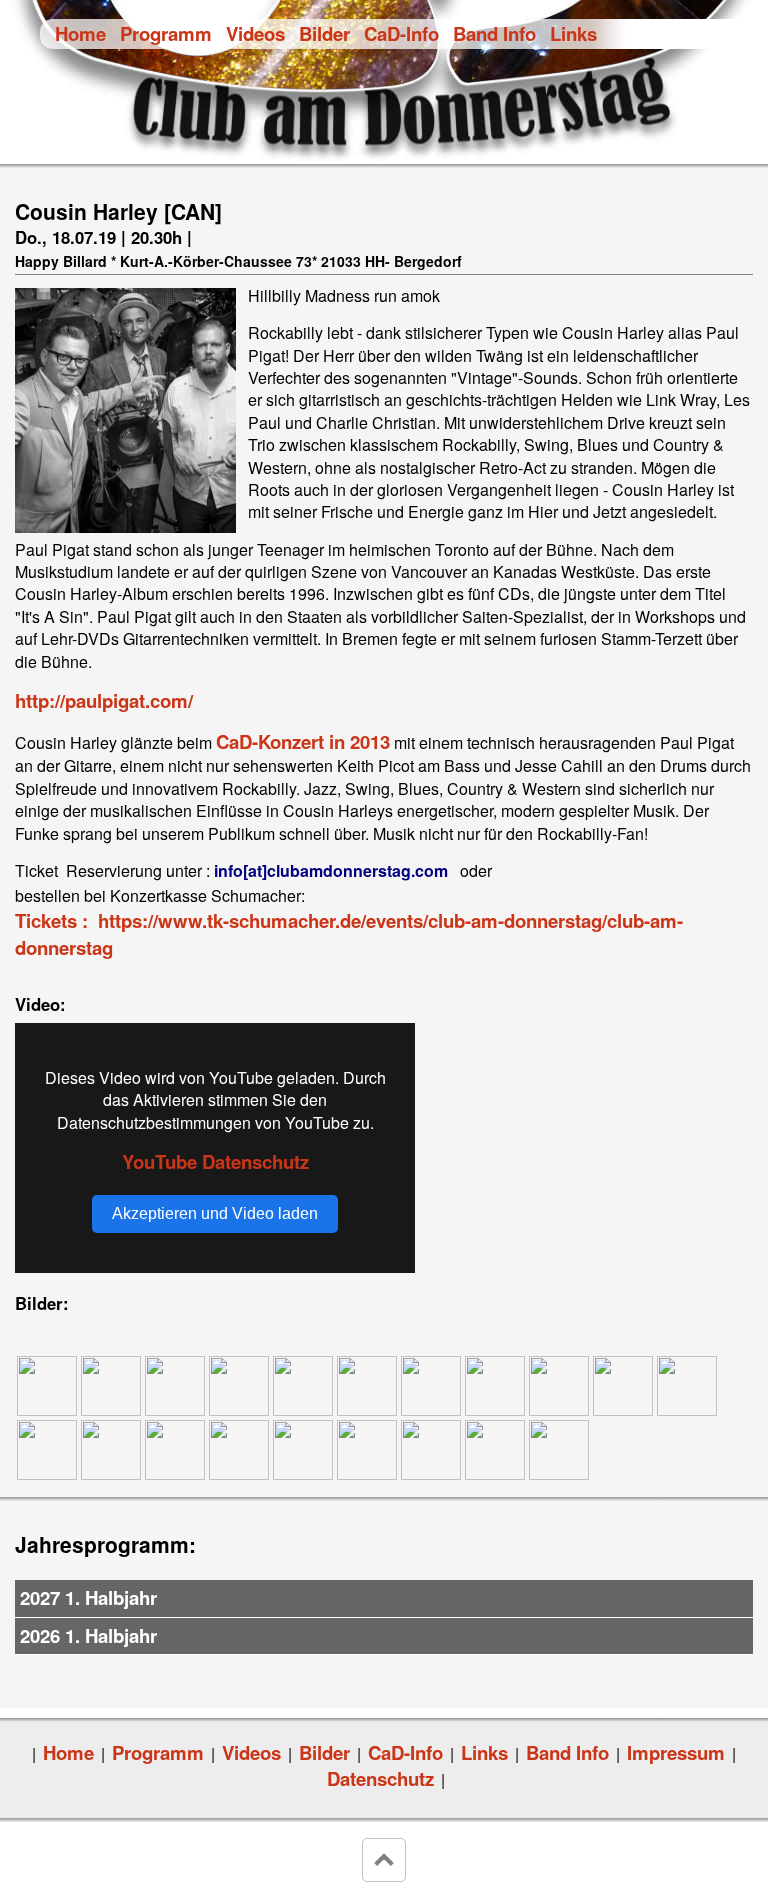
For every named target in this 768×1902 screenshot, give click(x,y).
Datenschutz (380, 1778)
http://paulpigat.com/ (104, 700)
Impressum (676, 1752)
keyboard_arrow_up (384, 1860)
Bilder (324, 33)
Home (80, 33)
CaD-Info (401, 33)
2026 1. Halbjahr (88, 1635)
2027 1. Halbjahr (88, 1597)
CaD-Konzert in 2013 (303, 741)
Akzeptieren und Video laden (215, 1213)
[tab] (384, 1599)
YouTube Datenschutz (215, 1161)
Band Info (494, 33)
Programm (166, 33)
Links (573, 33)
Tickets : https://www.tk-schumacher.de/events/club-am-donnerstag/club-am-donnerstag (349, 933)
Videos (255, 33)
